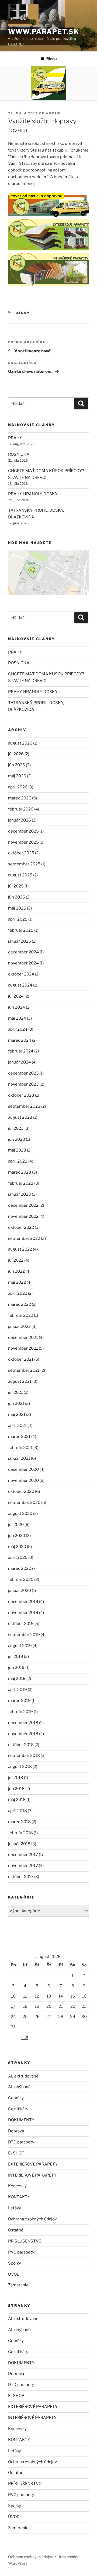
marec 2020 (20, 1568)
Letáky (15, 2208)
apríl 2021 (17, 1426)
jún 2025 (17, 897)
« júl (24, 2037)
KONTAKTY (19, 2197)
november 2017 (23, 1866)
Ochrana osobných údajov (32, 2219)
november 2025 (23, 842)
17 (13, 2006)
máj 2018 (17, 1800)
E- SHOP (16, 2153)
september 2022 (24, 1238)
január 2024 (20, 1062)
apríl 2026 (18, 787)
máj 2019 (17, 1679)
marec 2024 (20, 1040)
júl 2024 (16, 996)
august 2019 (20, 1646)
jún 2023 (17, 1139)
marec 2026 (20, 798)
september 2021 (24, 1370)
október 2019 (21, 1624)
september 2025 (24, 864)
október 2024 (21, 974)
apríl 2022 (18, 1293)
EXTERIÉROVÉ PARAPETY (33, 2164)
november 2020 (23, 1480)
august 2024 (20, 985)
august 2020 (20, 1514)
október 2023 (21, 1095)
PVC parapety (21, 2252)
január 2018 (19, 1844)
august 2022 (20, 1249)
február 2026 (21, 809)
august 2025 (20, 875)
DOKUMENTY (21, 2120)
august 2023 (20, 1117)
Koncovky (17, 2186)
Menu (51, 59)
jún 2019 (16, 1668)
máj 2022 (17, 1282)
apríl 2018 (18, 1811)
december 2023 (23, 1073)
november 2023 (23, 1084)
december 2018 (23, 1723)
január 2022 (19, 1326)
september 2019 (24, 1635)
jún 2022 (16, 1271)
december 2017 (23, 1855)
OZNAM (23, 313)
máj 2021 (17, 1415)
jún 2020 (17, 1536)
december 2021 (23, 1338)
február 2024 (21, 1051)
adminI (53, 113)
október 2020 (21, 1491)
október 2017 (21, 1877)
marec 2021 (19, 1437)
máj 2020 (17, 1547)
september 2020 (24, 1503)
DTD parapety (21, 2142)
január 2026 (20, 820)
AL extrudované (23, 2076)
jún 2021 (16, 1403)
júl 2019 (16, 1656)
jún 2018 (16, 1789)
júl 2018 (16, 1778)
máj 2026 (17, 776)
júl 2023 (16, 1128)
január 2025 (20, 941)
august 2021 (20, 1381)
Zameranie (18, 2285)
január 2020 (20, 1591)
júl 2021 (15, 1392)
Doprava (16, 2131)
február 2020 (21, 1580)
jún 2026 (17, 765)
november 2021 (23, 1348)
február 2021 (20, 1448)
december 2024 (23, 952)
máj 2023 (17, 1150)
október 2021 (21, 1359)
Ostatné (16, 2230)
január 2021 (19, 1458)
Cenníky (16, 2098)
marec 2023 (20, 1172)
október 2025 (21, 853)
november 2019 (23, 1613)
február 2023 (21, 1183)
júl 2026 (16, 754)
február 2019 (20, 1712)
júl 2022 (16, 1260)
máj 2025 (17, 908)
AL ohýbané (19, 2087)
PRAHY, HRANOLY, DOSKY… (34, 494)
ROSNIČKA (19, 454)
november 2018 (23, 1734)
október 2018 (21, 1745)
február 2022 (21, 1315)
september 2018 (24, 1756)
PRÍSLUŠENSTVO (25, 2241)
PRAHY (15, 438)
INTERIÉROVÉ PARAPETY (32, 2175)
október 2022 (21, 1227)
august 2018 (20, 1767)
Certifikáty (18, 2109)
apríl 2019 (18, 1690)
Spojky (15, 2263)
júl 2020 (16, 1525)
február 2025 (21, 930)
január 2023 (20, 1194)
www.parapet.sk (44, 32)
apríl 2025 (18, 919)
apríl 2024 (18, 1029)
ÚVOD (14, 2274)
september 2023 (24, 1106)
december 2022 (23, 1205)
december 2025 (23, 831)
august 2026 (20, 743)
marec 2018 (19, 1822)
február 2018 (20, 1833)
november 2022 (23, 1216)
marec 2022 (20, 1304)
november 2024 (23, 963)
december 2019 (23, 1602)
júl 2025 (16, 886)
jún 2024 (17, 1007)
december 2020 (23, 1469)
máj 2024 (17, 1018)
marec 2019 (19, 1701)
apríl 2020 (18, 1557)
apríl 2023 (18, 1161)
